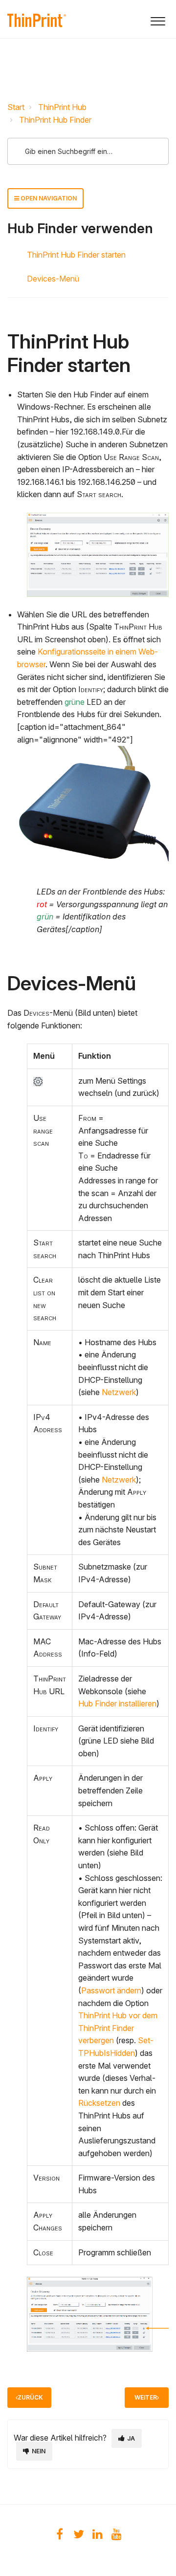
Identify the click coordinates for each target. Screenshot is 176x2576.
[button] (158, 19)
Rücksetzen (100, 2103)
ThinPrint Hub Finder (55, 120)
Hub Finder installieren (117, 1703)
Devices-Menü (53, 279)
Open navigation (48, 198)
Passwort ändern (111, 1990)
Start (16, 107)
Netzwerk (119, 1392)
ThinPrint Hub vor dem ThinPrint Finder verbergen (118, 2028)
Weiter (146, 2397)
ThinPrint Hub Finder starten (76, 255)
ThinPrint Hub (62, 107)
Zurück (30, 2397)
